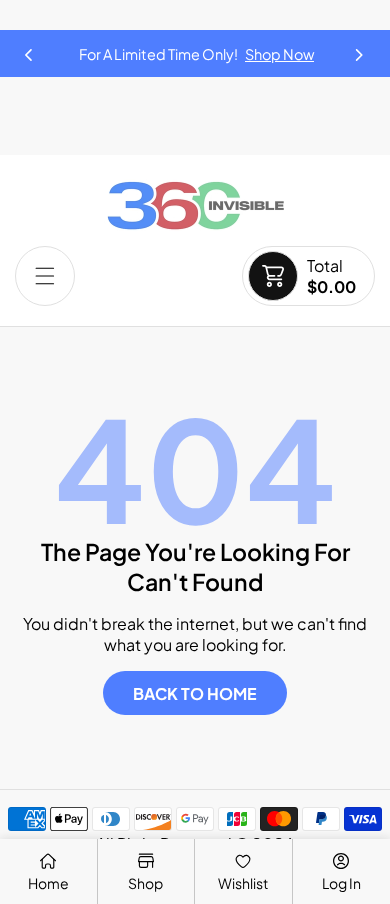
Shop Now (279, 54)
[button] (360, 49)
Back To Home (195, 693)
